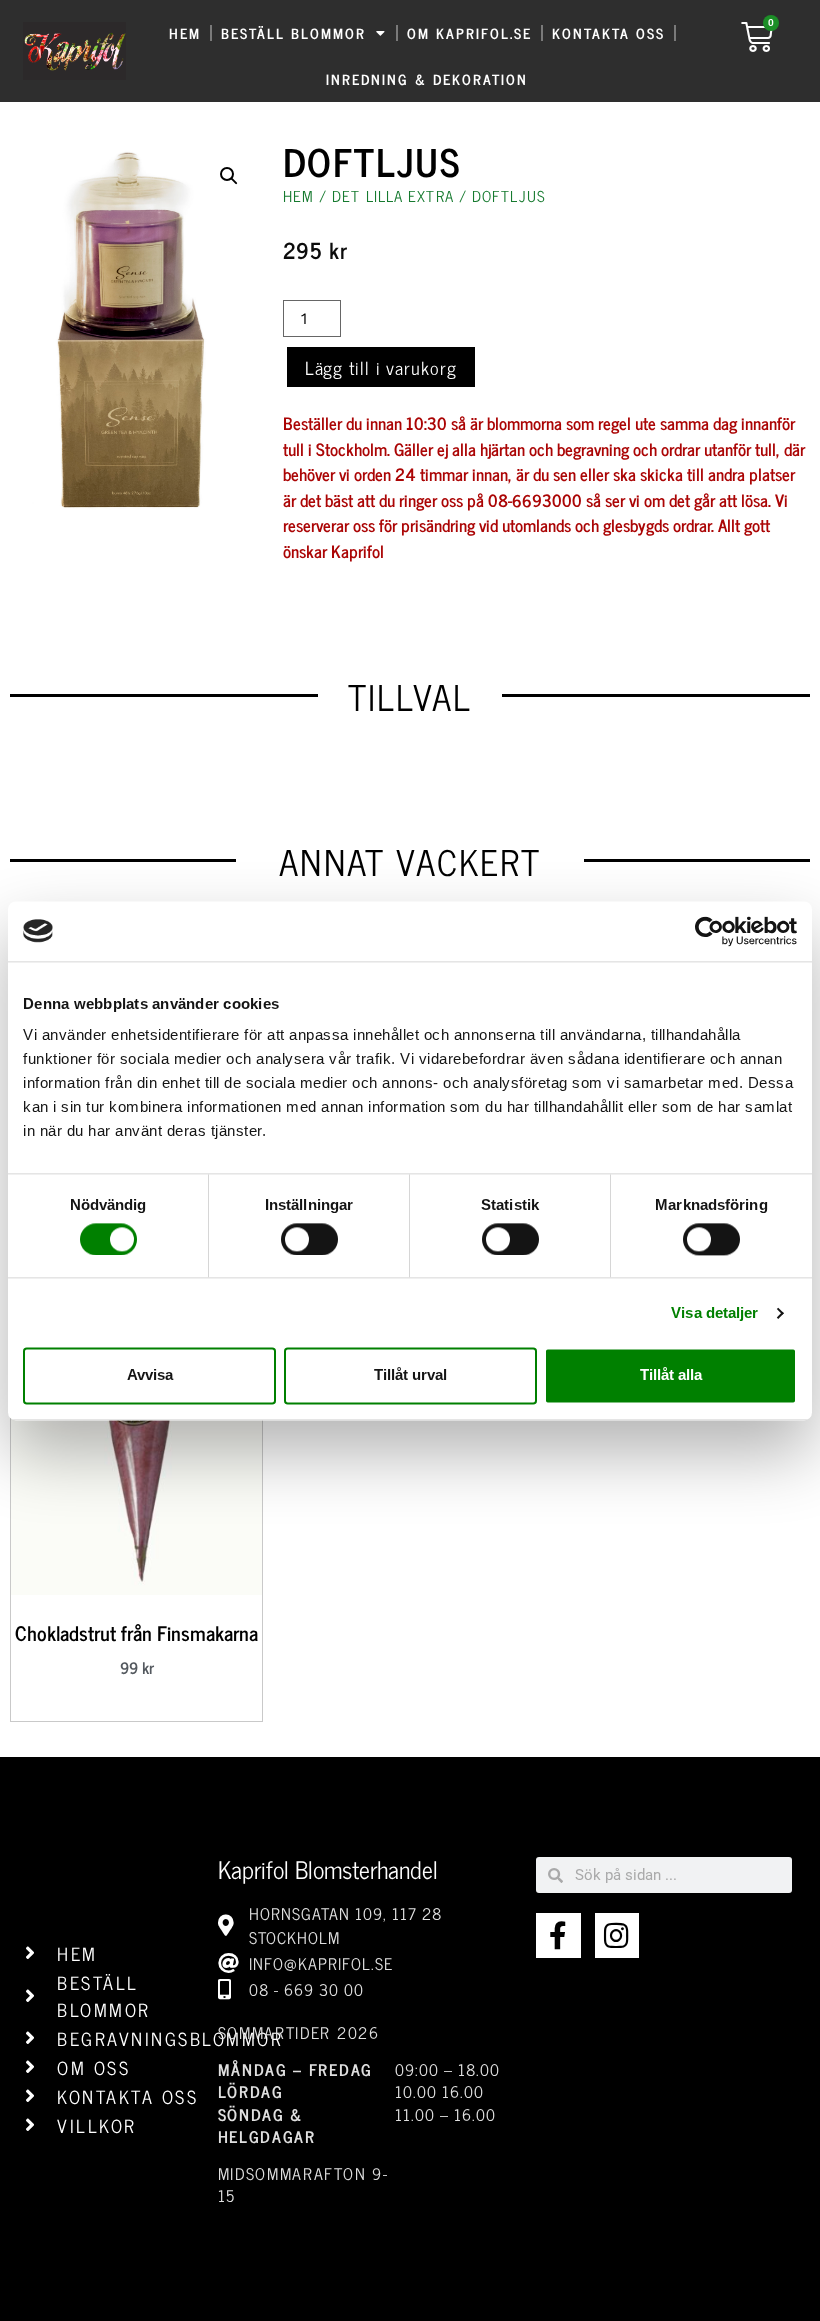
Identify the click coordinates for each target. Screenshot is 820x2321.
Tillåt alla (671, 1375)
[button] (229, 176)
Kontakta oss (608, 32)
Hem (185, 32)
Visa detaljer (714, 1312)
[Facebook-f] (558, 1935)
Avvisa (150, 1375)
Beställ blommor (293, 32)
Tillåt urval (410, 1375)
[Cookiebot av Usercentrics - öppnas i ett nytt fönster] (709, 931)
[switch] (309, 1239)
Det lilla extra (393, 195)
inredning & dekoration (427, 78)
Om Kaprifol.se (469, 32)
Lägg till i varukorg (381, 367)
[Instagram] (617, 1935)
